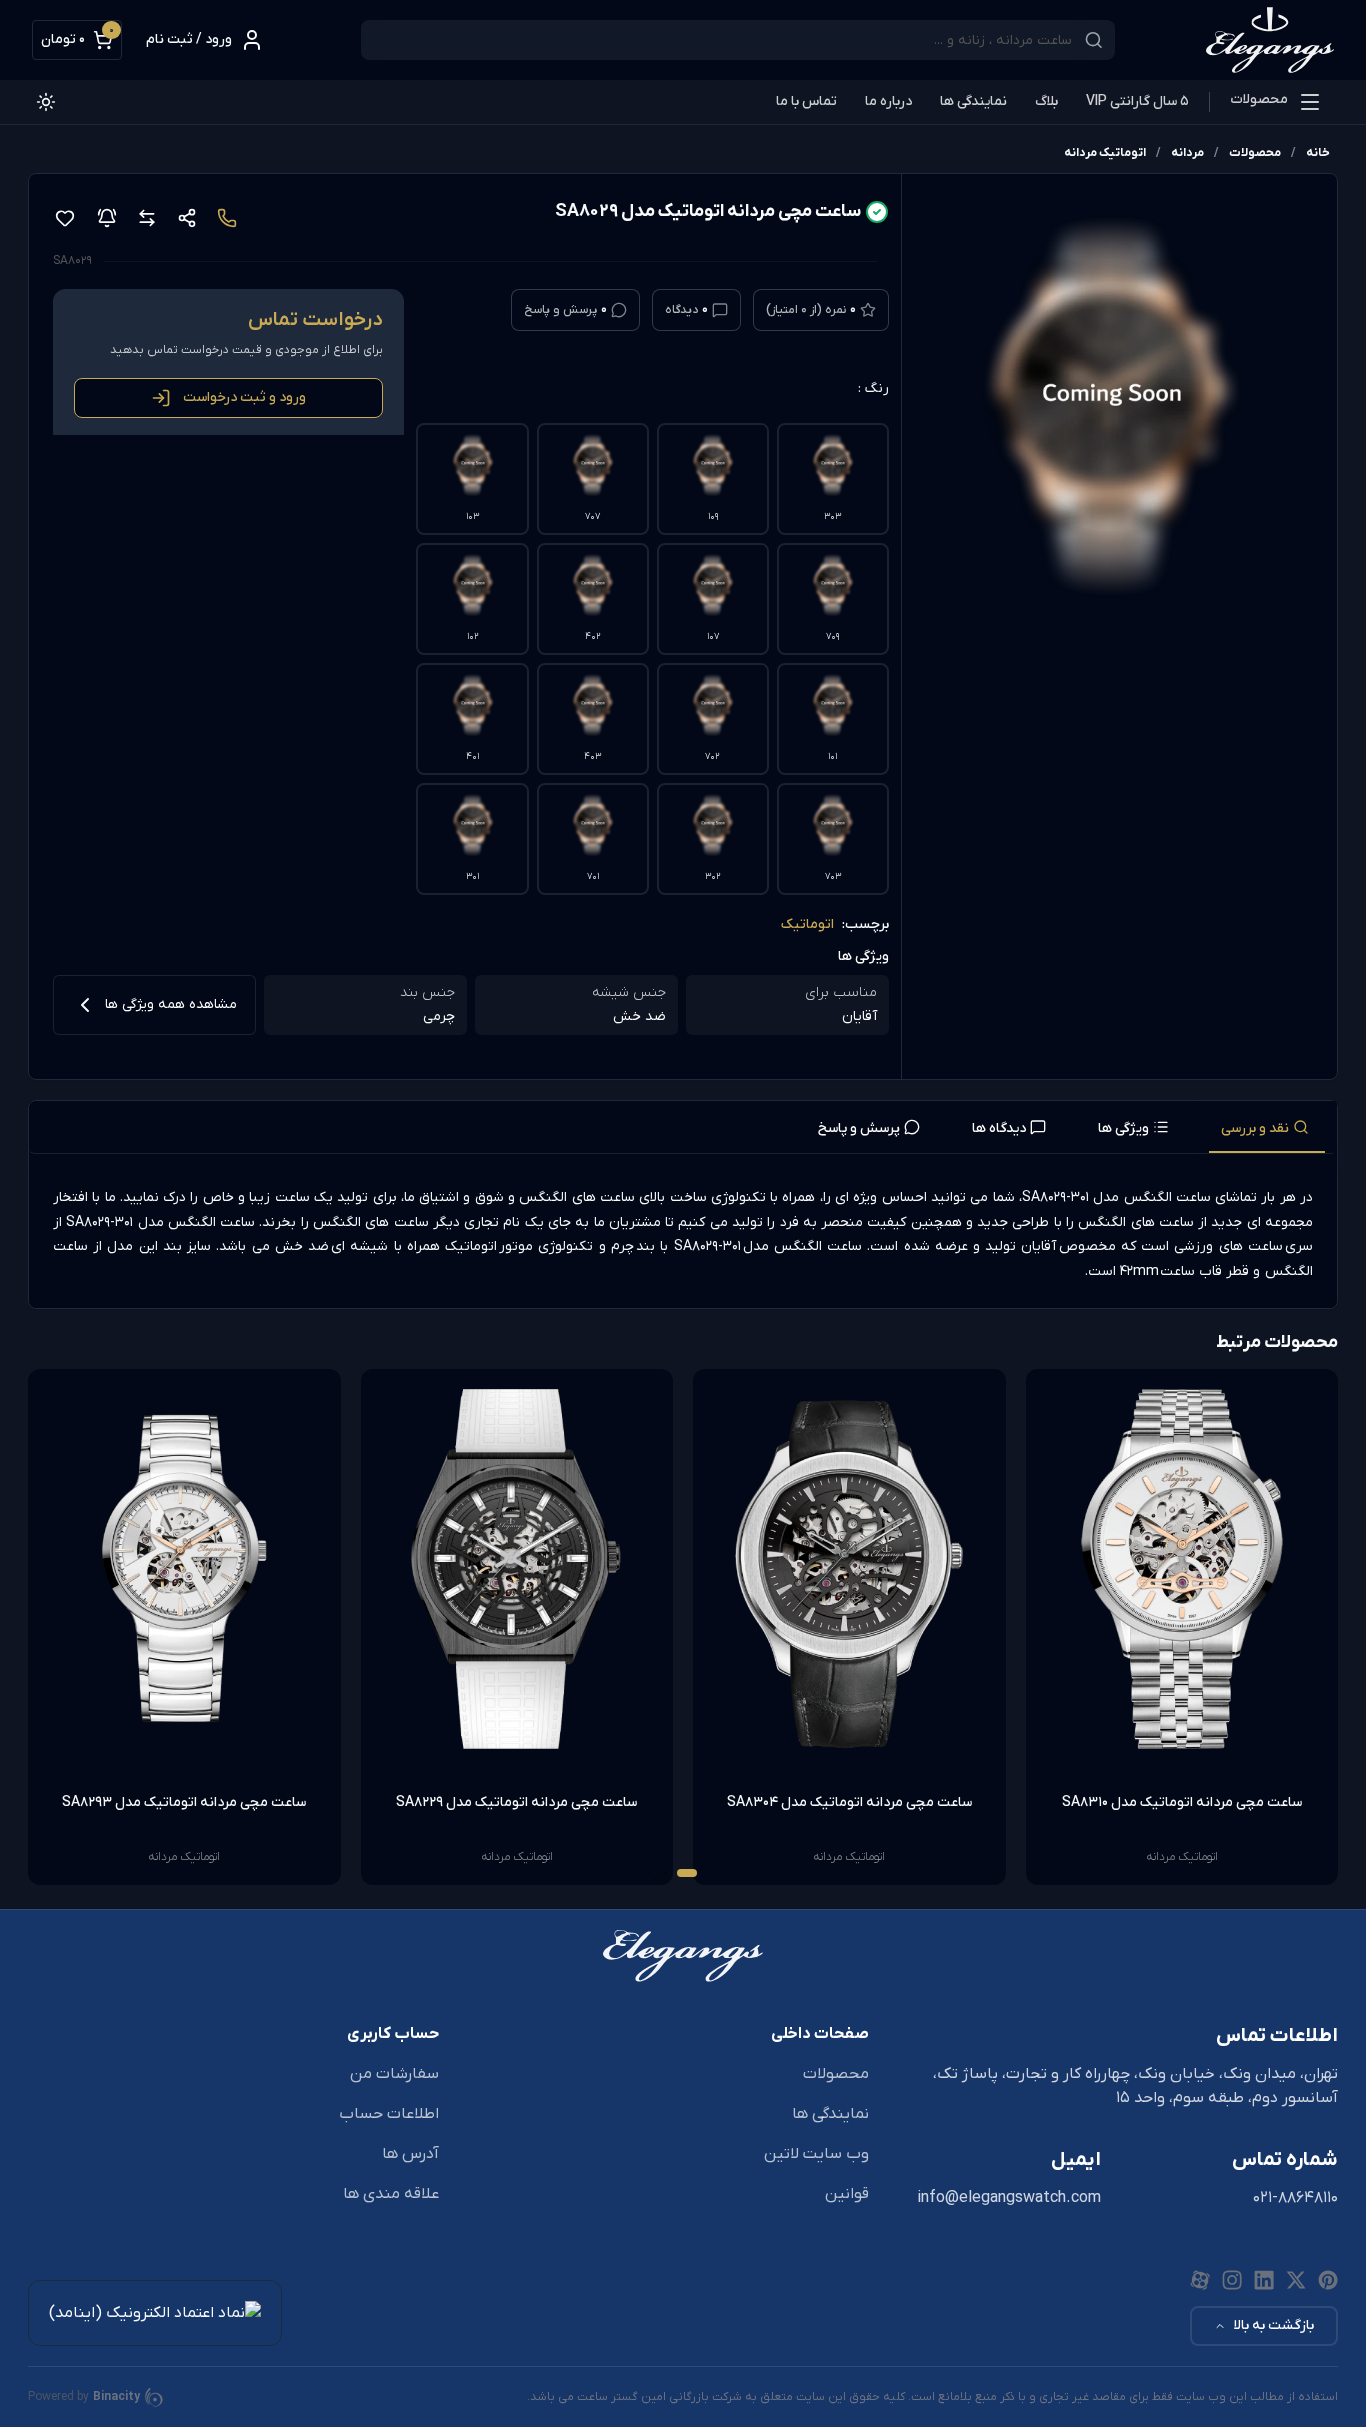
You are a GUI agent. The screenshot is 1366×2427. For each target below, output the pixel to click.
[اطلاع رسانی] (107, 218)
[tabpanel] (683, 1235)
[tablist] (683, 1127)
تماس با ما (806, 101)
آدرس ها (410, 2154)
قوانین (847, 2194)
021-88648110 (1295, 2198)
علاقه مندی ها (391, 2194)
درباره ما (888, 101)
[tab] (1267, 1127)
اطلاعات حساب (389, 2114)
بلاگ (1046, 101)
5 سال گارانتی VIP (1137, 101)
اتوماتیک (807, 924)
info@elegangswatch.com (1009, 2198)
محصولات (1259, 99)
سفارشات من (394, 2074)
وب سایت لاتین (816, 2154)
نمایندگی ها (973, 101)
